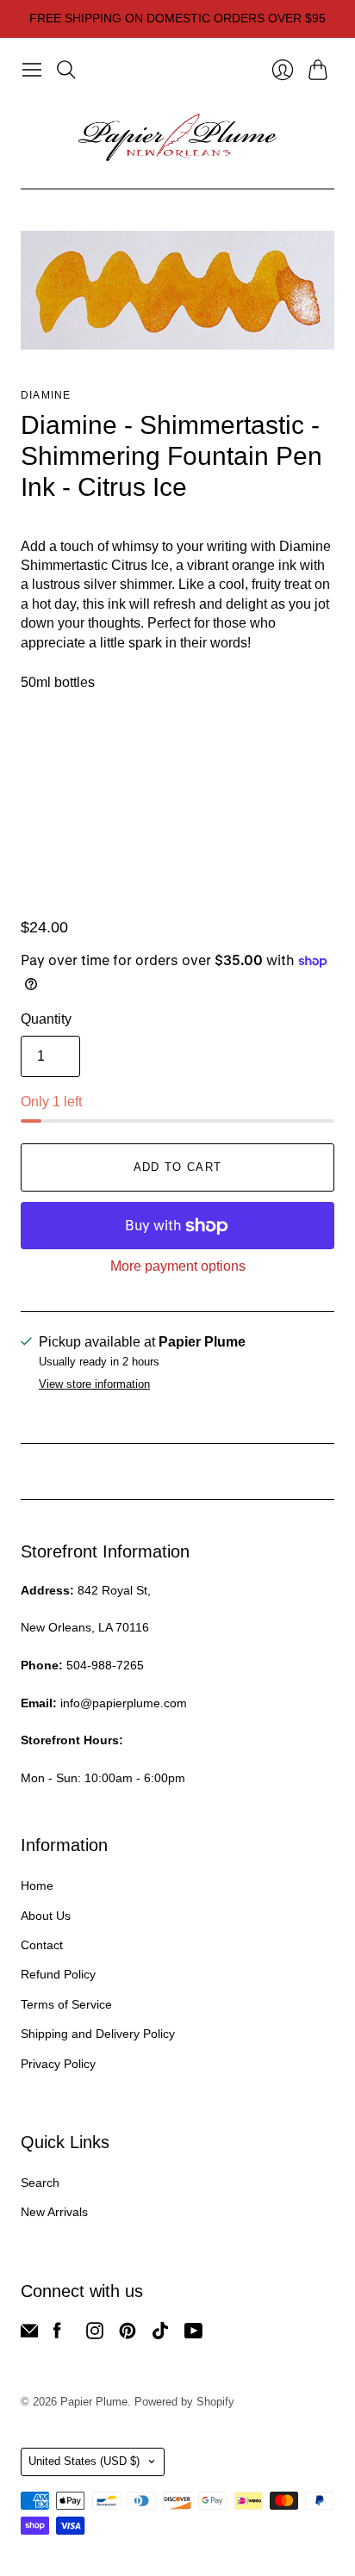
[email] (29, 2334)
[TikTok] (160, 2334)
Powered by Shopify (184, 2402)
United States (84, 2461)
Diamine (46, 395)
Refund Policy (58, 1974)
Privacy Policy (58, 2064)
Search (40, 2183)
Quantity (46, 1019)
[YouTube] (193, 2334)
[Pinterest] (128, 2334)
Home (37, 1886)
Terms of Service (66, 2004)
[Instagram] (95, 2334)
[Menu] (32, 70)
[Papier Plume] (177, 138)
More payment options (178, 1266)
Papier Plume (94, 2402)
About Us (46, 1916)
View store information (94, 1384)
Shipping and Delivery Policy (98, 2034)
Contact (42, 1945)
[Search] (66, 70)
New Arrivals (54, 2212)
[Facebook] (57, 2334)
